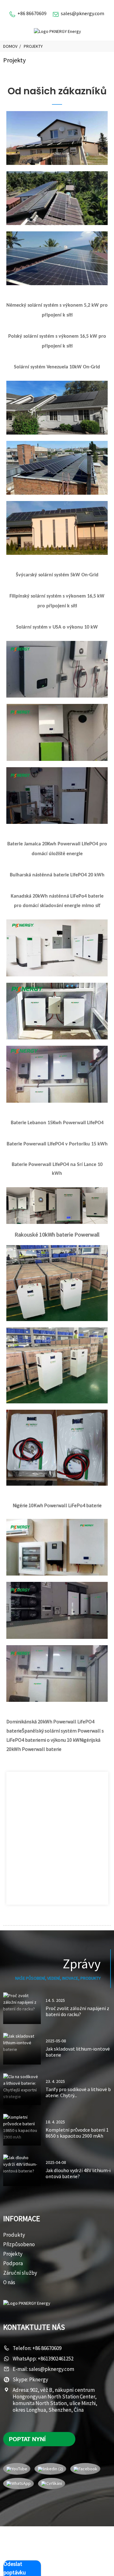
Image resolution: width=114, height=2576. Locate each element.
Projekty (33, 46)
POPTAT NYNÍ (27, 2439)
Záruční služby (20, 2273)
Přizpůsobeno (19, 2244)
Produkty (14, 2235)
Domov (10, 46)
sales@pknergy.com (82, 13)
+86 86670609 (32, 13)
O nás (9, 2282)
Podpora (13, 2263)
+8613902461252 (56, 2359)
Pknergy (39, 2379)
